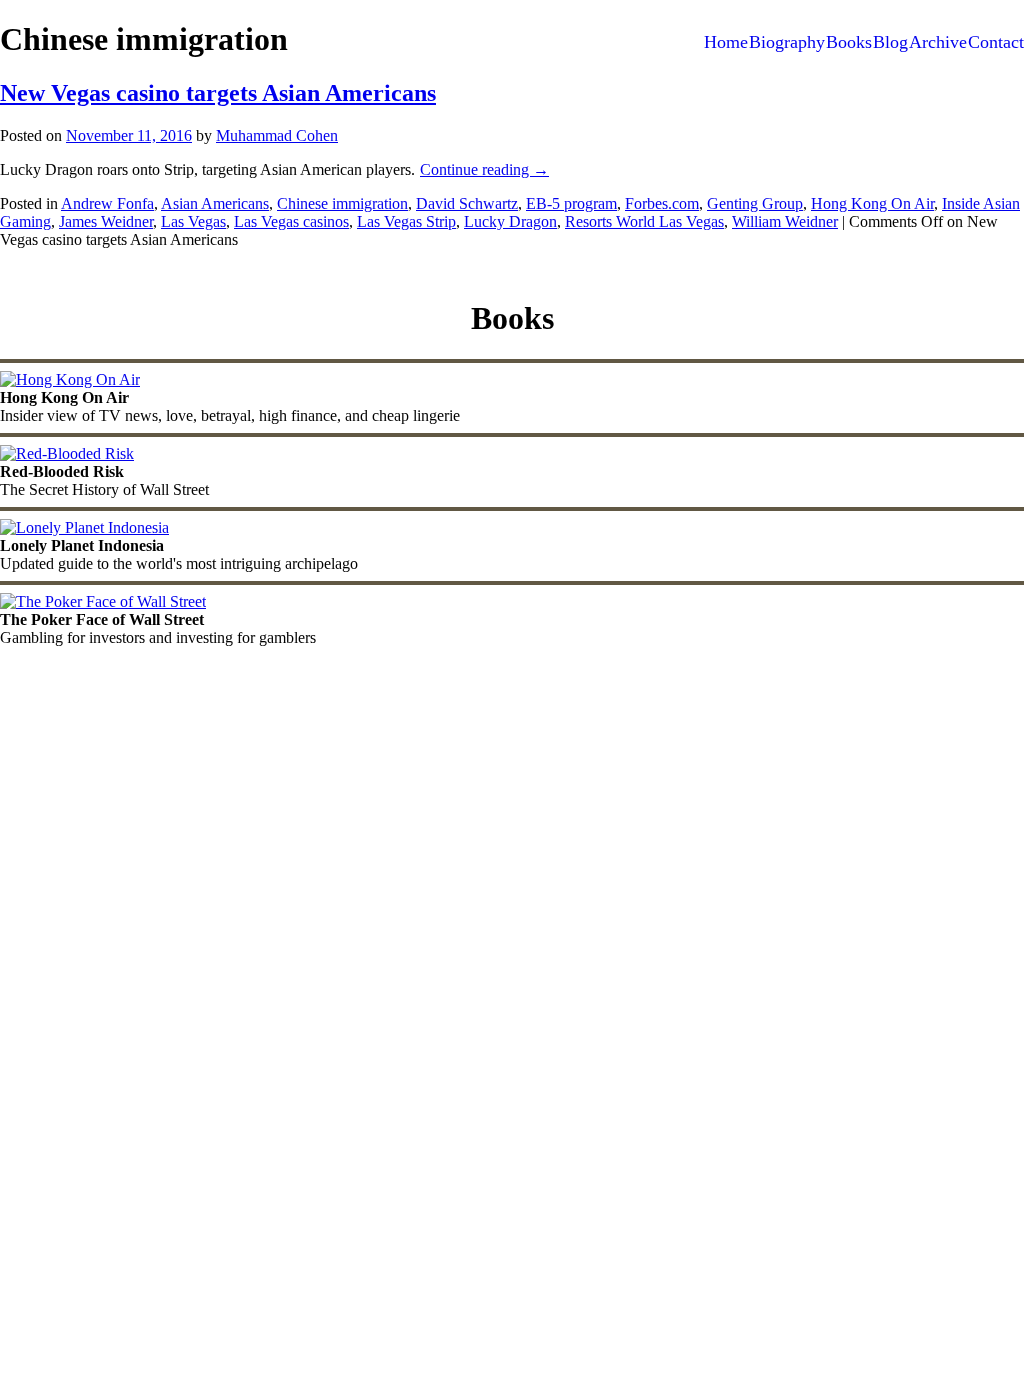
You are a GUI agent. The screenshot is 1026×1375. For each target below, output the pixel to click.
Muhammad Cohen (277, 135)
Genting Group (755, 203)
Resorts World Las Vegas (644, 221)
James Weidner (106, 221)
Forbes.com (662, 203)
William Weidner (785, 221)
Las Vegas (193, 221)
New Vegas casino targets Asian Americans (218, 93)
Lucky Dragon (510, 221)
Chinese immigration (342, 203)
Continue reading (484, 169)
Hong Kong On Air (872, 203)
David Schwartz (467, 203)
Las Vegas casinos (291, 221)
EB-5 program (571, 203)
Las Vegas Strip (406, 221)
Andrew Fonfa (107, 203)
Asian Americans (215, 203)
